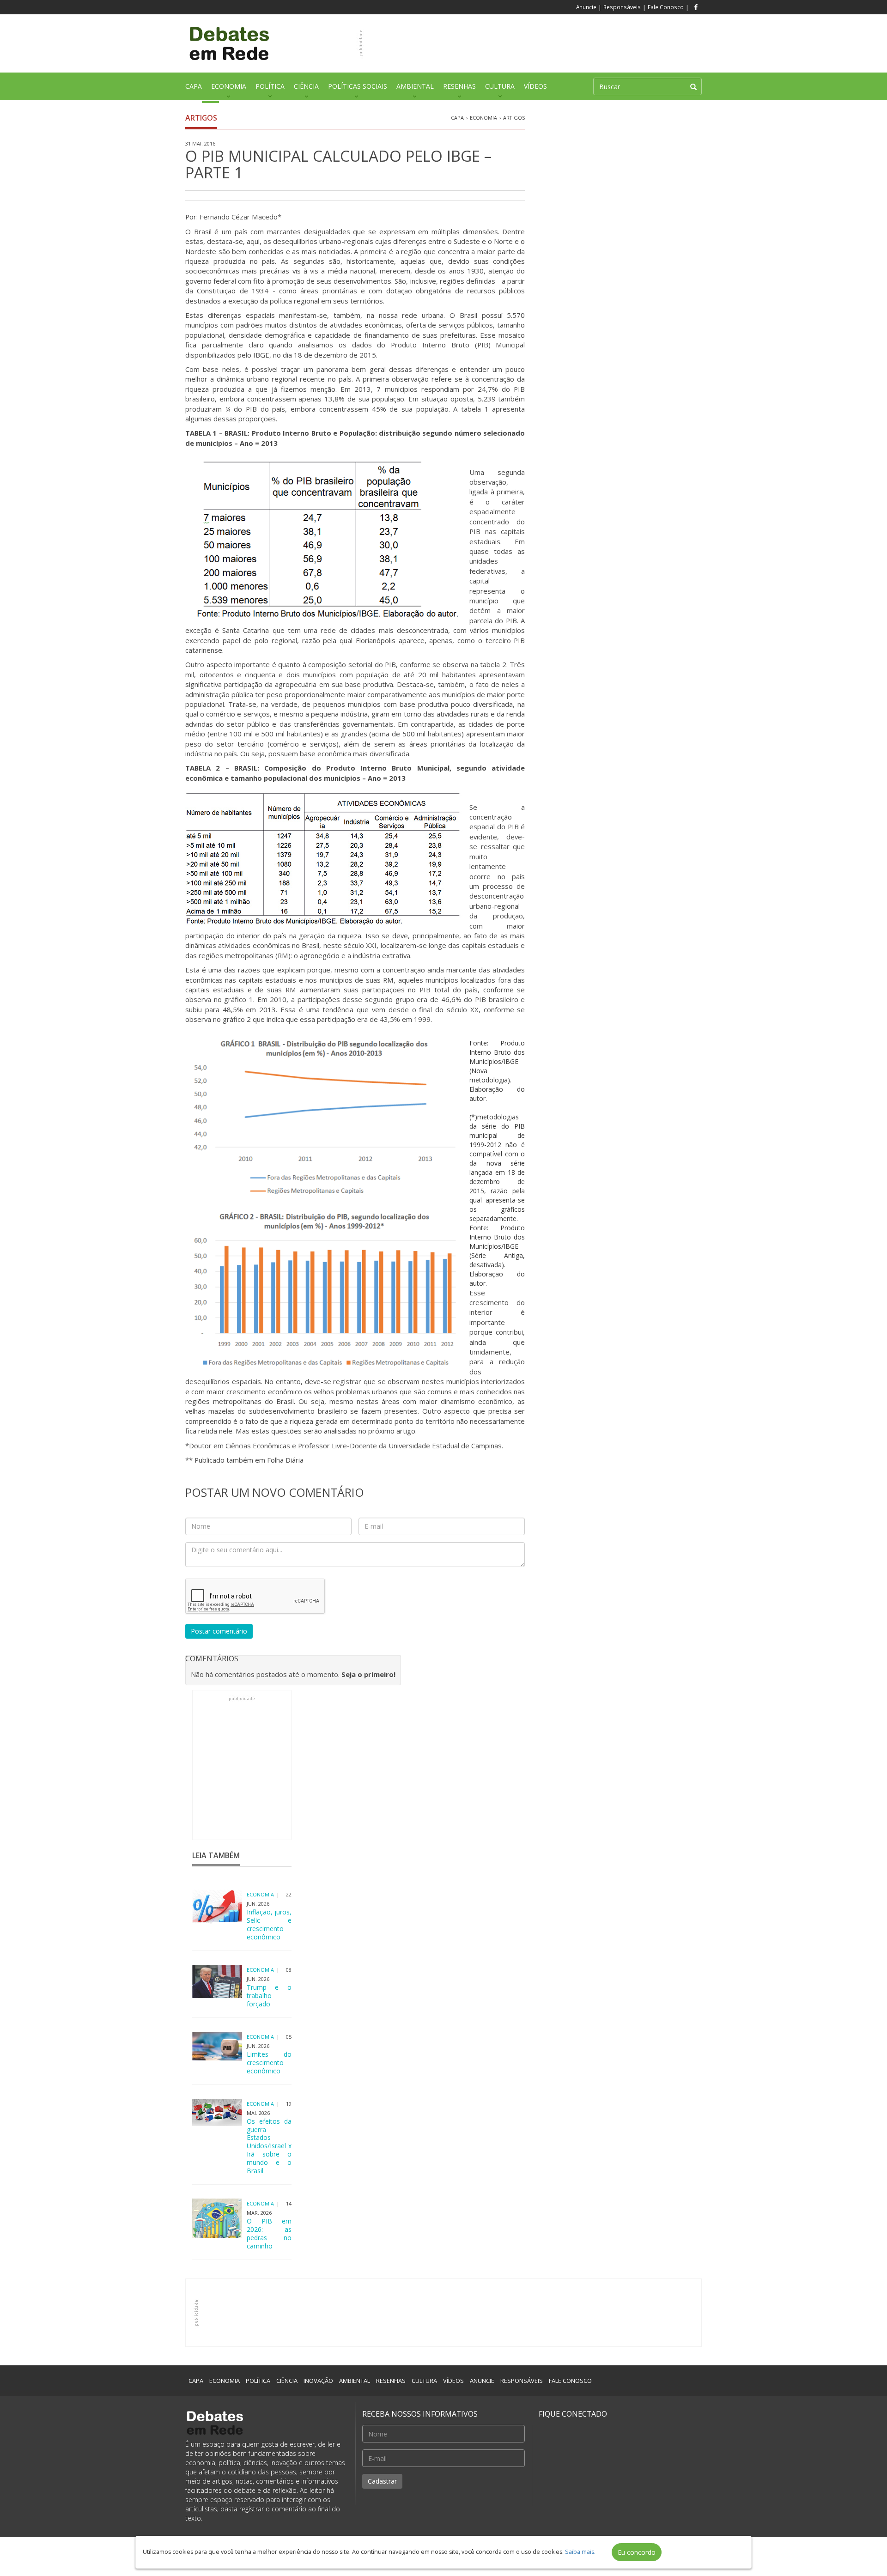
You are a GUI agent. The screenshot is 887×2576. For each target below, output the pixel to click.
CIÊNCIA (306, 86)
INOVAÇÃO (318, 2381)
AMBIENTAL (415, 86)
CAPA (194, 86)
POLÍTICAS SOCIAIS (358, 86)
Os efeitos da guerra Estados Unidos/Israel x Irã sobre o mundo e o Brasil (269, 2146)
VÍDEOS (535, 86)
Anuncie (586, 7)
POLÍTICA (270, 86)
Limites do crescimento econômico (269, 2063)
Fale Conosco (666, 7)
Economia (483, 118)
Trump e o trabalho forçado (269, 1996)
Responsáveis (622, 7)
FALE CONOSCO (570, 2381)
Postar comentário (219, 1631)
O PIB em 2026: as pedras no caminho (269, 2234)
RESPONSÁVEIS (522, 2381)
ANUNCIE (482, 2381)
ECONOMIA (229, 86)
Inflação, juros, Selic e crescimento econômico (269, 1925)
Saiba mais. (580, 2552)
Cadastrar (382, 2481)
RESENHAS (459, 86)
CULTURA (500, 86)
